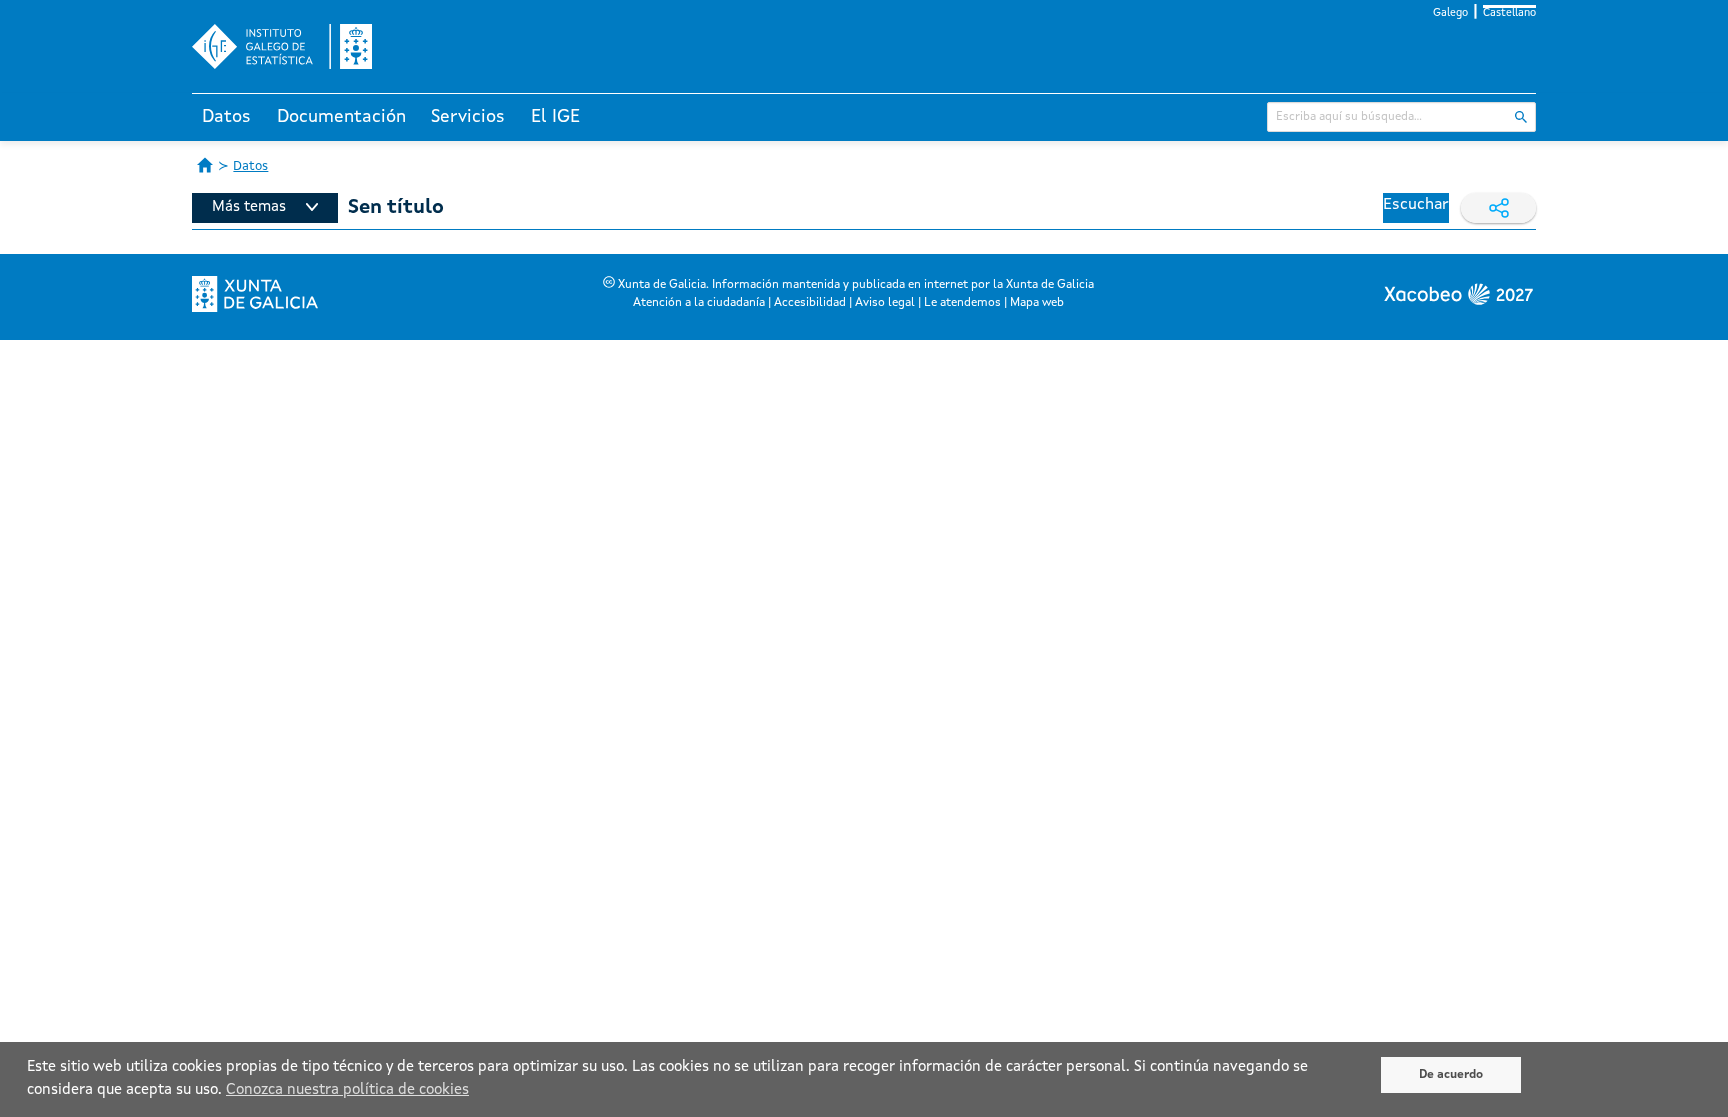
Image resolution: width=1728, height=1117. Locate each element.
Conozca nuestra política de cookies (347, 1090)
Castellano (1509, 13)
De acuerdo (1451, 1075)
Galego (1450, 13)
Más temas (249, 207)
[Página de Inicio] (205, 165)
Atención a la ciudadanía (699, 303)
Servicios (468, 117)
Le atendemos (962, 303)
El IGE (555, 117)
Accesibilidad (810, 303)
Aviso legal (885, 303)
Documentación (341, 117)
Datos (226, 117)
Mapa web (1037, 303)
